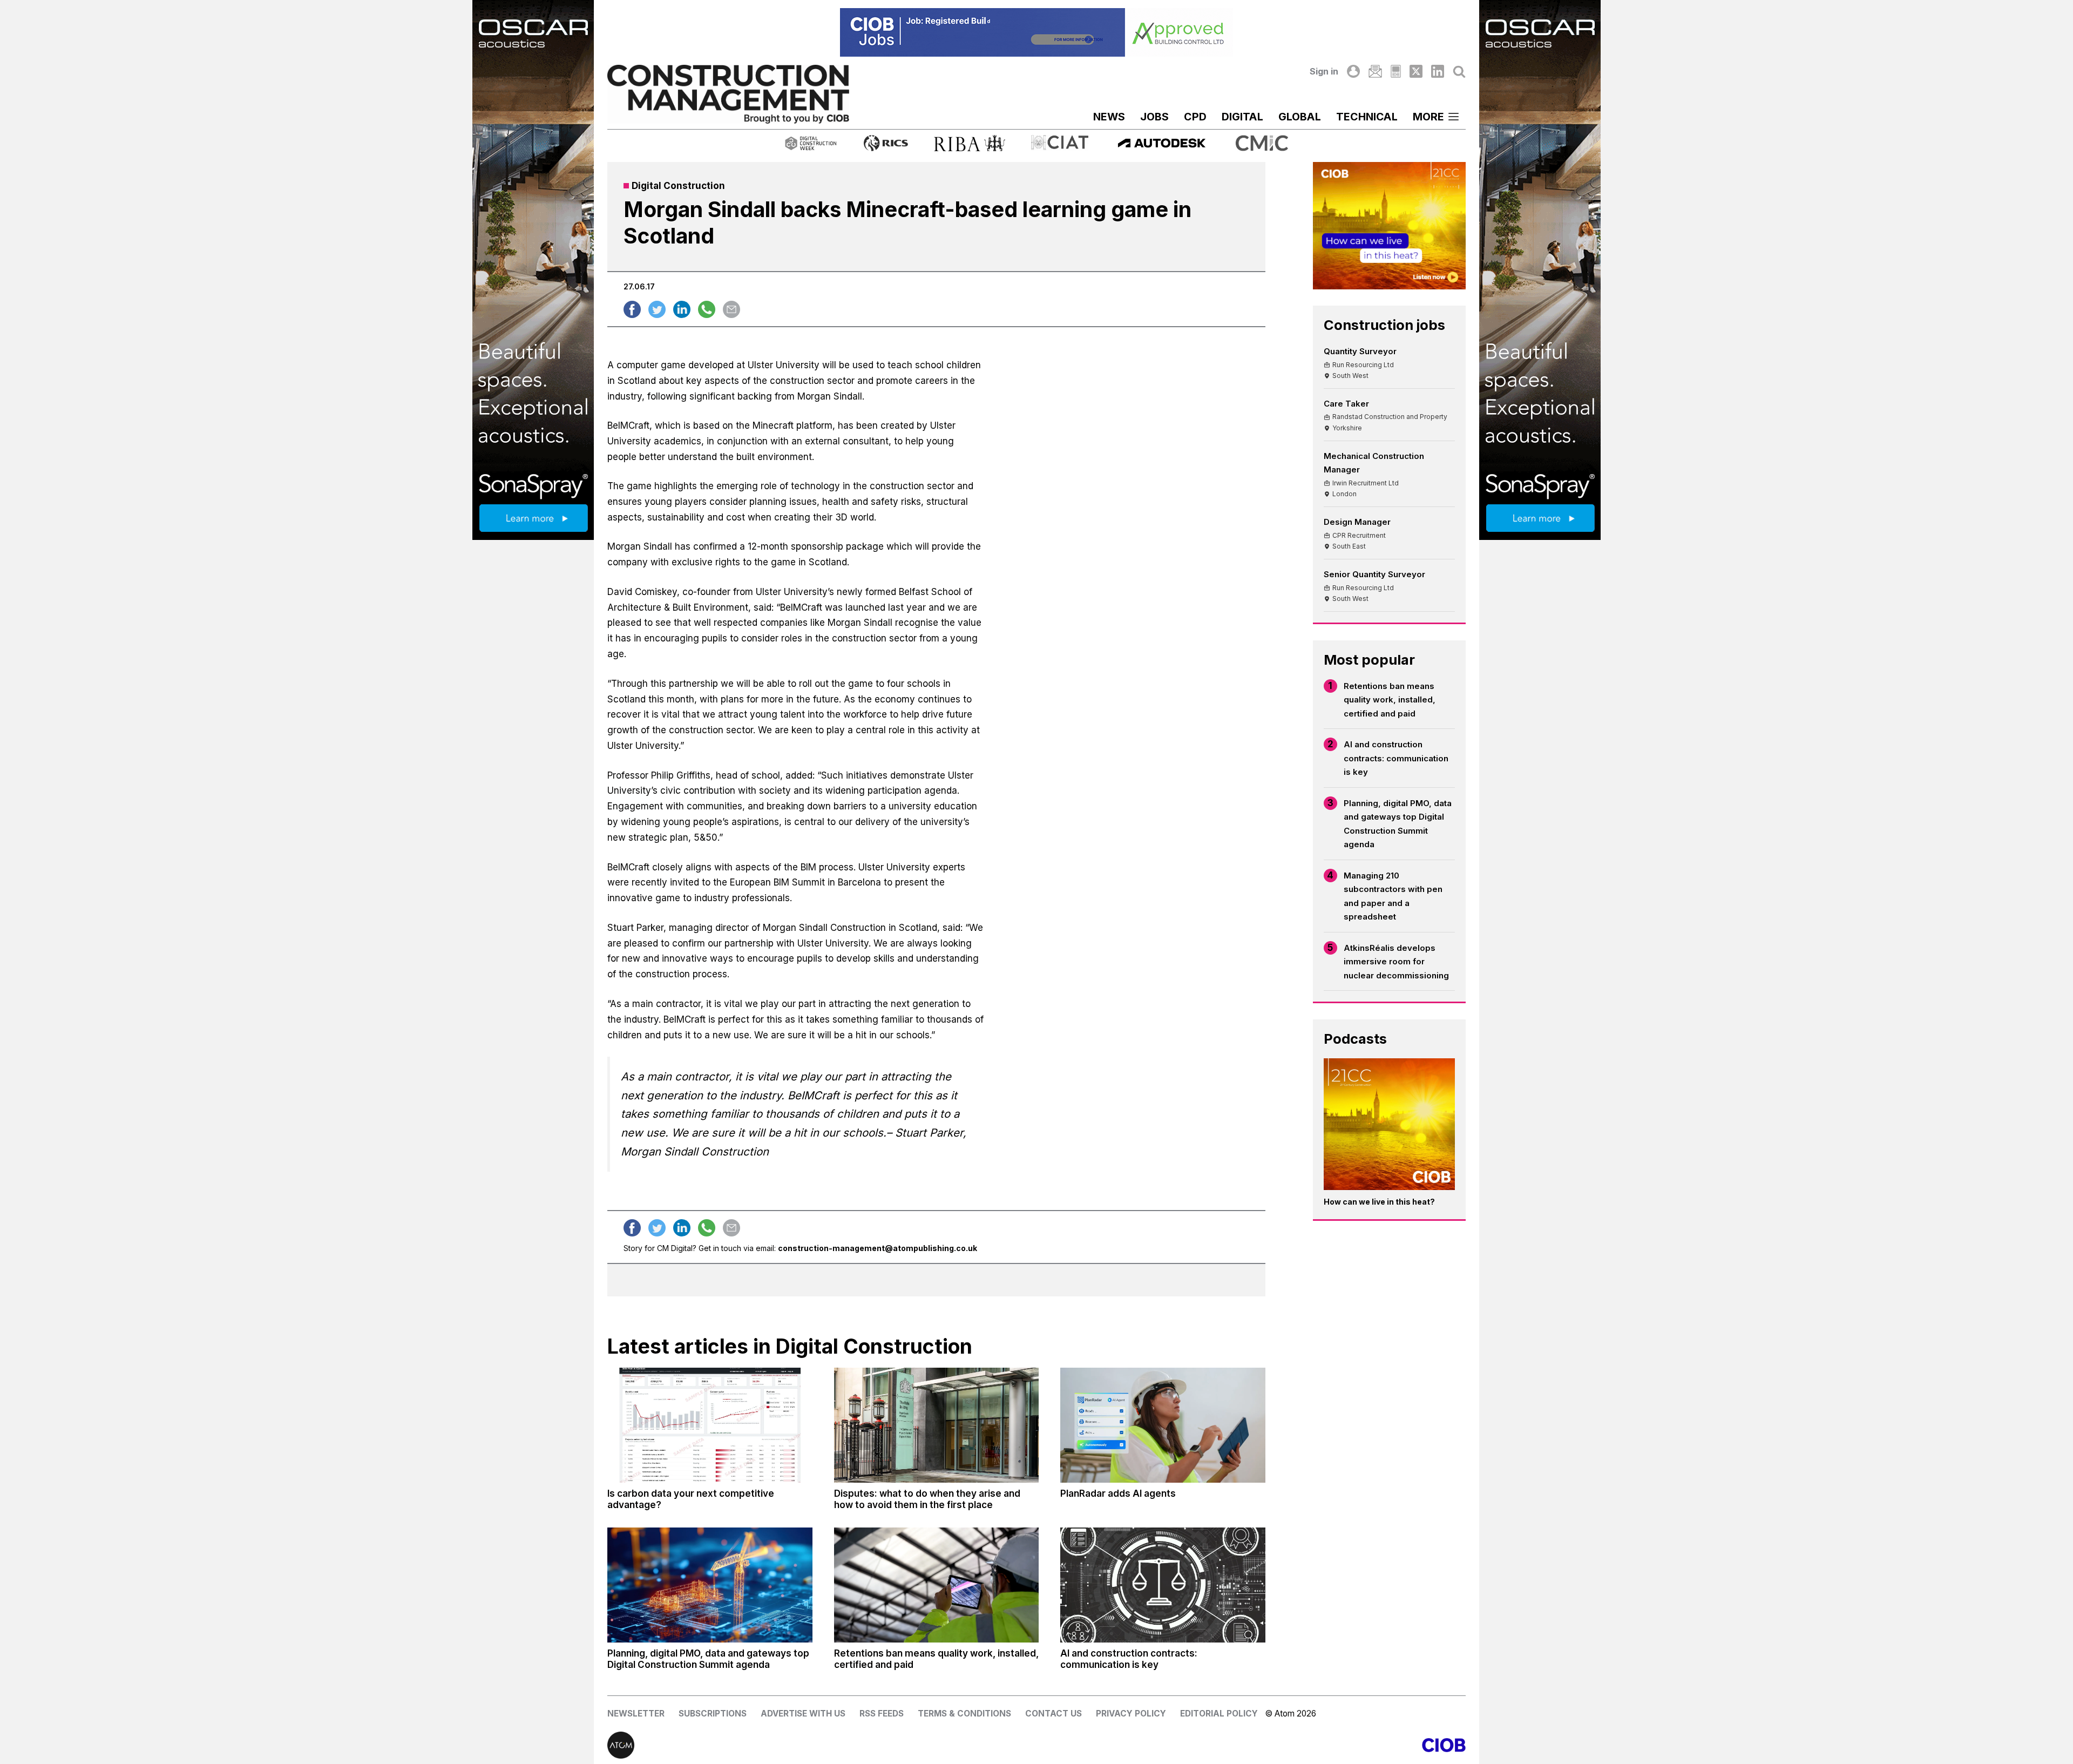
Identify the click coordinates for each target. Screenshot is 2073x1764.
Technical (1367, 117)
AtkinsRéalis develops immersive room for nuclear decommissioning (1396, 962)
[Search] (1459, 71)
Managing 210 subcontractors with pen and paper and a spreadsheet (1393, 896)
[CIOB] (1251, 1745)
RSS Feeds (882, 1714)
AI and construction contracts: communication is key (1396, 758)
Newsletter (636, 1714)
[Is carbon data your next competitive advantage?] (710, 1425)
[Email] (1375, 71)
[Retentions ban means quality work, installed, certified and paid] (937, 1585)
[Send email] (731, 309)
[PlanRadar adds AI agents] (1163, 1425)
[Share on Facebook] (632, 309)
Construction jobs (1384, 325)
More (1428, 117)
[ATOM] (822, 1745)
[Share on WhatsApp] (707, 309)
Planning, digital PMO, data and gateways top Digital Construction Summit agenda (1398, 824)
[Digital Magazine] (1396, 71)
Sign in (1324, 71)
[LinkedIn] (1438, 71)
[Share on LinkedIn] (682, 309)
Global (1300, 117)
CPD (1195, 117)
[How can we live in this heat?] (1390, 1124)
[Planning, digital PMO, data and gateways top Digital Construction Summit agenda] (710, 1585)
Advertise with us (803, 1714)
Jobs (1154, 117)
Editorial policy (1219, 1714)
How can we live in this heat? (1379, 1202)
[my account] (1353, 71)
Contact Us (1054, 1714)
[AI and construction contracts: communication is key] (1163, 1585)
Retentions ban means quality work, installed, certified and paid (1390, 700)
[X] (1416, 71)
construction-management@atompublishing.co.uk (878, 1248)
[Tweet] (657, 309)
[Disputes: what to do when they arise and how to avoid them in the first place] (937, 1425)
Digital (1242, 117)
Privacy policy (1131, 1714)
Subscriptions (713, 1714)
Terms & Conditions (964, 1714)
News (1109, 117)
